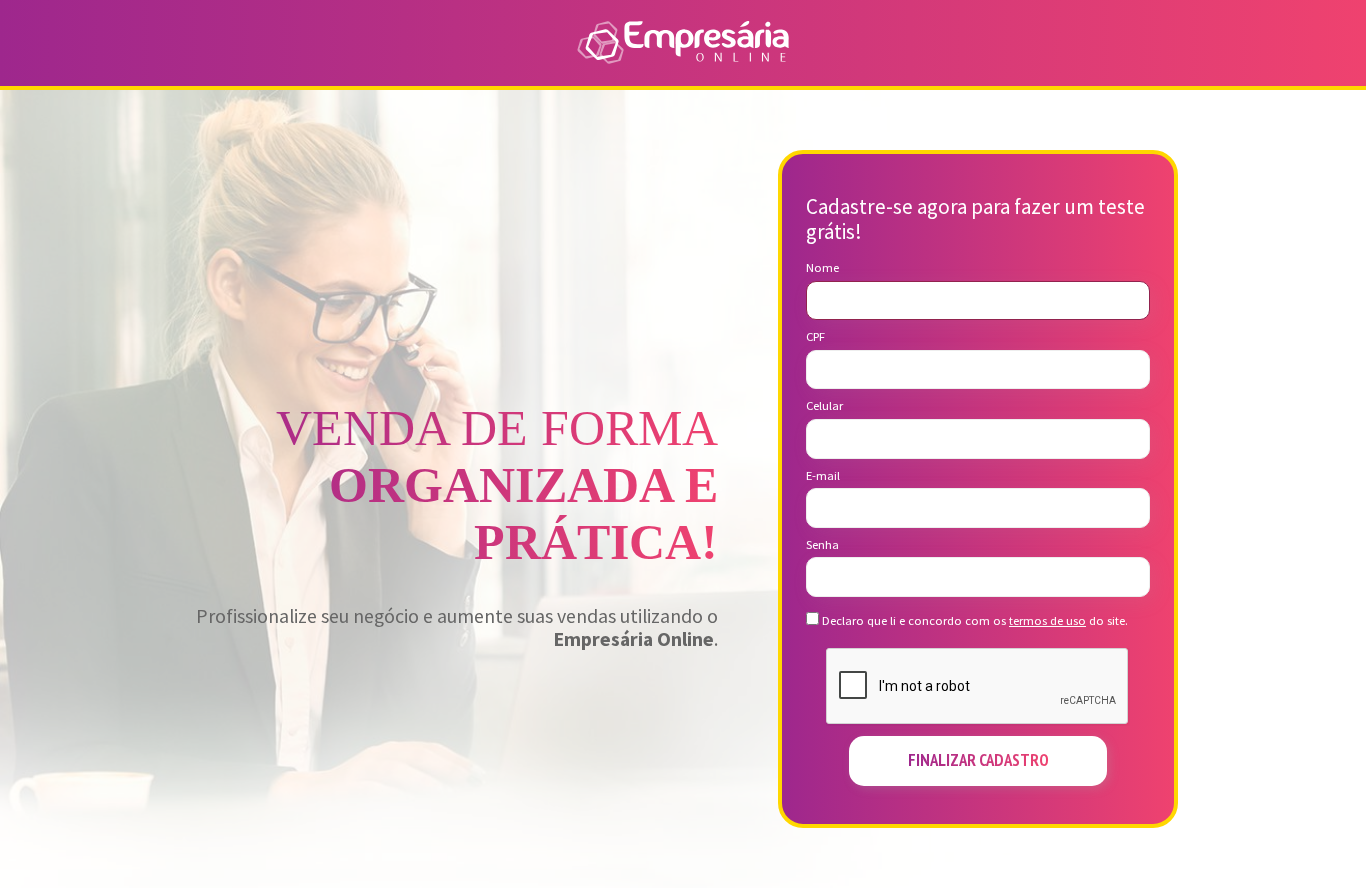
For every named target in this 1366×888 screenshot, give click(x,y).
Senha (822, 545)
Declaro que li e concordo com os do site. (973, 620)
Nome (822, 268)
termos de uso (1047, 620)
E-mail (823, 476)
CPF (815, 337)
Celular (824, 406)
